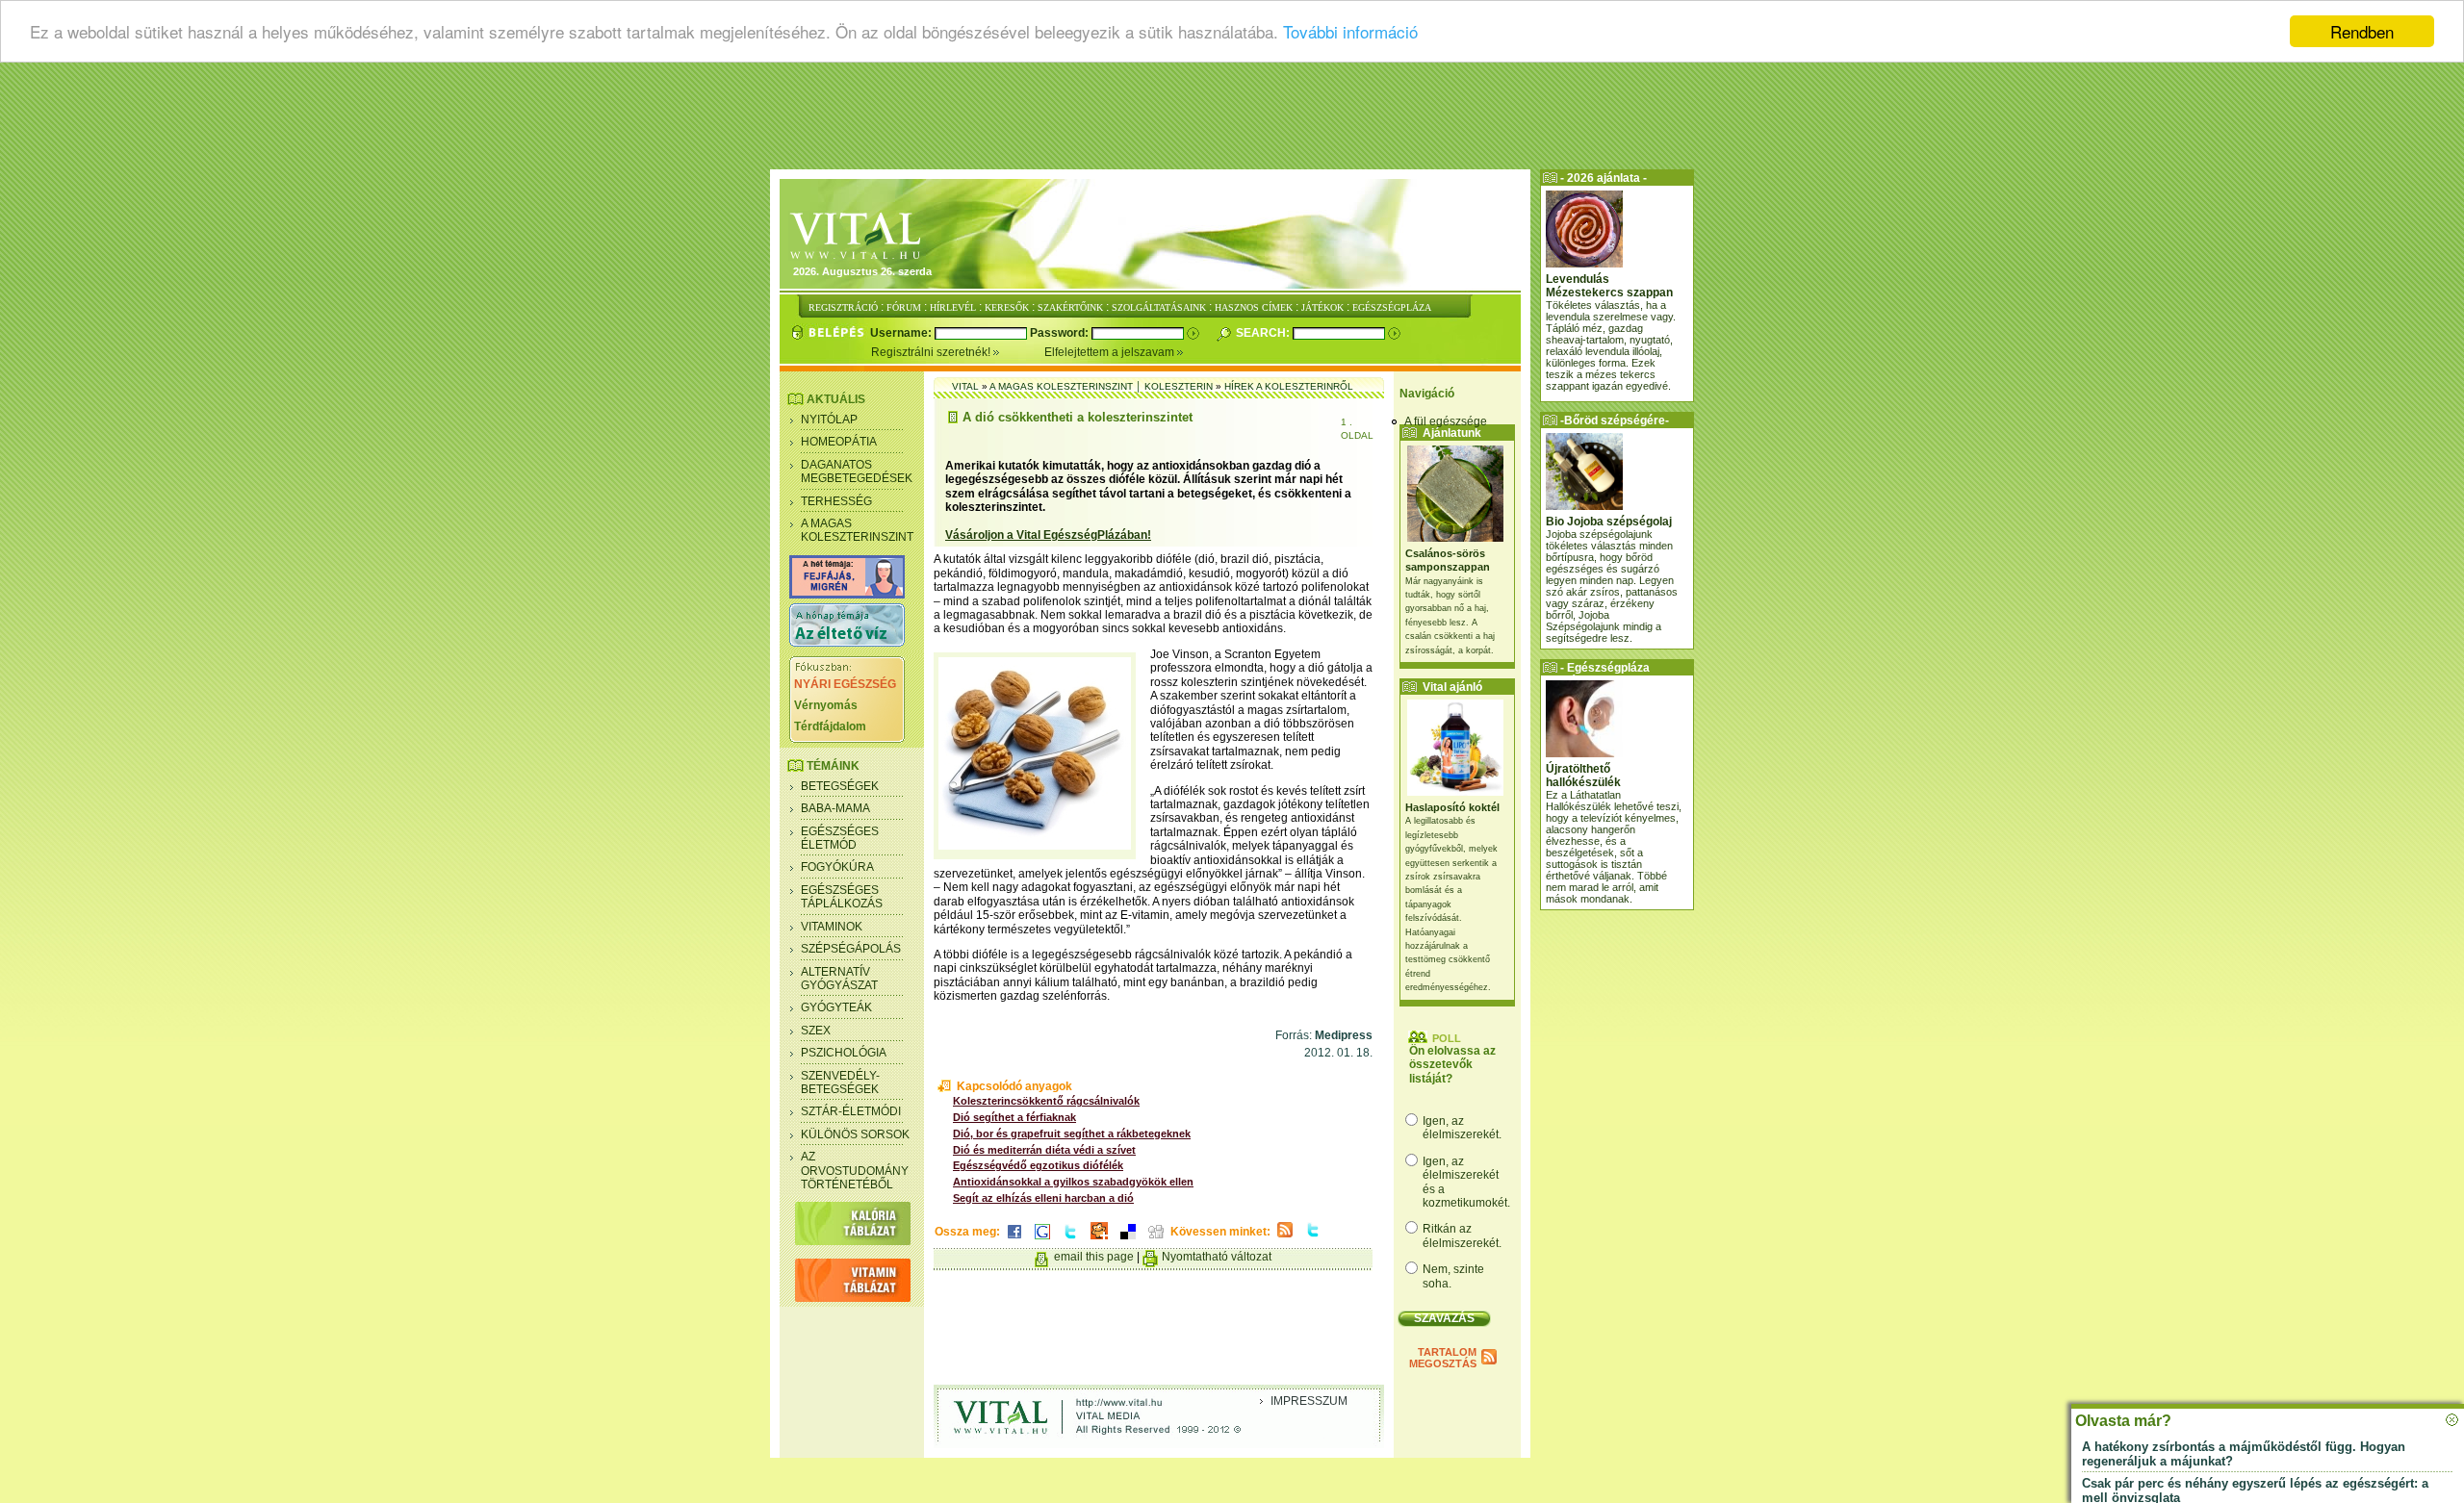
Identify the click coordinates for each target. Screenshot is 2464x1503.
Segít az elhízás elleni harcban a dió (1043, 1198)
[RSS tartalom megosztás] (1285, 1238)
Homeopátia (839, 442)
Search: (1264, 333)
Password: (1061, 333)
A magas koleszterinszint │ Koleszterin (1101, 386)
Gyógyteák (836, 1007)
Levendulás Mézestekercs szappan (1609, 286)
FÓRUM (904, 307)
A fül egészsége (1446, 421)
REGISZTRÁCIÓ (843, 307)
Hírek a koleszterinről (1289, 386)
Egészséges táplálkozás (842, 897)
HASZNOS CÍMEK (1254, 307)
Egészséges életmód (840, 838)
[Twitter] (1070, 1240)
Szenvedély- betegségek (840, 1083)
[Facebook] (1014, 1240)
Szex (816, 1031)
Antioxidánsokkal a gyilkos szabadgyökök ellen (1073, 1182)
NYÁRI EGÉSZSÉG (845, 684)
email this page (1094, 1257)
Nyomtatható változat (1217, 1257)
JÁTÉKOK (1322, 307)
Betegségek (840, 786)
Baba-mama (835, 808)
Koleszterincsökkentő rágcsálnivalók (1046, 1101)
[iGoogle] (1042, 1240)
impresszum (1309, 1401)
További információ (1350, 32)
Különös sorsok (855, 1134)
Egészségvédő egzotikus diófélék (1038, 1165)
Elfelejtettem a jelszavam (1111, 352)
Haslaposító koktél (1452, 807)
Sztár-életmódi (851, 1111)
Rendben (2362, 31)
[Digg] (1156, 1240)
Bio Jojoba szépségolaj (1609, 522)
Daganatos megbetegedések (857, 471)
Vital (965, 386)
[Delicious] (1128, 1240)
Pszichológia (844, 1053)
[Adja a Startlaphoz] (1099, 1240)
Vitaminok (832, 927)
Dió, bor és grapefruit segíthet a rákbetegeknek (1072, 1134)
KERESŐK (1007, 307)
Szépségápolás (851, 949)
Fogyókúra (837, 867)
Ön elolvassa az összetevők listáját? (1452, 1065)
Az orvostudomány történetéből (855, 1171)
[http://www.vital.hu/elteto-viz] (847, 643)
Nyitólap (829, 420)
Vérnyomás (826, 705)
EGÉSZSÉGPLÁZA (1392, 307)
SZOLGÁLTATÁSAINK (1159, 307)
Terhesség (836, 501)
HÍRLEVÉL (953, 307)
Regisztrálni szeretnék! (932, 352)
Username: (902, 333)
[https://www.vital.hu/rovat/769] (847, 595)
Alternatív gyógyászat (839, 979)
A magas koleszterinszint (857, 530)
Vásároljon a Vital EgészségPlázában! (1048, 535)
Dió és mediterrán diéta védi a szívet (1044, 1150)
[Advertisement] (1232, 120)
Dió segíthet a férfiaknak (1014, 1117)
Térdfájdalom (830, 726)
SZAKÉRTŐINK (1070, 307)
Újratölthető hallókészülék (1583, 776)
